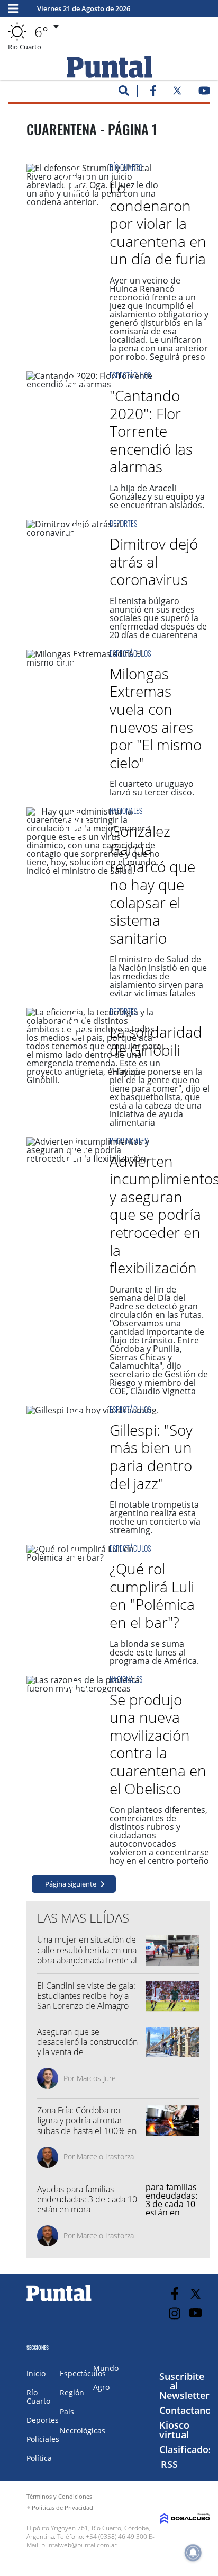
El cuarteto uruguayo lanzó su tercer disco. (152, 788)
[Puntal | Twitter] (177, 93)
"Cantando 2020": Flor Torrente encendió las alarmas (151, 431)
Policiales (43, 2439)
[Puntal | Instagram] (175, 2313)
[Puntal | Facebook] (153, 93)
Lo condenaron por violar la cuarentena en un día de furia (158, 223)
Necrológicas (83, 2431)
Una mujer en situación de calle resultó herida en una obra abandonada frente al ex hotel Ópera (87, 1955)
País (67, 2411)
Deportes (123, 523)
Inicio (36, 2373)
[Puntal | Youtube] (205, 93)
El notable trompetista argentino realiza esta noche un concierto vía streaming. (155, 1517)
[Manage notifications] (193, 2553)
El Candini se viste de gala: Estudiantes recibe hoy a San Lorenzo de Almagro (86, 1996)
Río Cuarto (126, 167)
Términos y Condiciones (59, 2496)
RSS (169, 2464)
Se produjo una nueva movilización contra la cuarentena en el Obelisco (158, 1744)
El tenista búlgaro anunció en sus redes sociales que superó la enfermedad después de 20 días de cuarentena (158, 618)
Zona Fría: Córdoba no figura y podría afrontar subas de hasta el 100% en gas (87, 2126)
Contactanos (188, 2410)
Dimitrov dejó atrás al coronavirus (154, 561)
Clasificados (186, 2449)
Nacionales (126, 811)
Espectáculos (130, 375)
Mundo (106, 2368)
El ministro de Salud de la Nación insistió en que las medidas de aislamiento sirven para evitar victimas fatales (158, 976)
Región (72, 2392)
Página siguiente (71, 1884)
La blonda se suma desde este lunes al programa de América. (154, 1652)
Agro (101, 2387)
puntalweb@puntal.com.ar (79, 2545)
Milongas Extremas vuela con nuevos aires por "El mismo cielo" (156, 718)
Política (39, 2458)
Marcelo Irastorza (105, 2157)
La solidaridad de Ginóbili (156, 1041)
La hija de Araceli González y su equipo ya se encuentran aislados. (157, 497)
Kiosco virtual (174, 2430)
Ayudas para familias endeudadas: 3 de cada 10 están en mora (87, 2199)
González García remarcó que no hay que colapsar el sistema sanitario (152, 884)
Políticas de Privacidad (62, 2507)
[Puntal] (59, 2301)
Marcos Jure (96, 2078)
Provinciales (129, 1141)
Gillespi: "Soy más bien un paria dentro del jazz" (151, 1457)
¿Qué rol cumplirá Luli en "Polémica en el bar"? (152, 1595)
